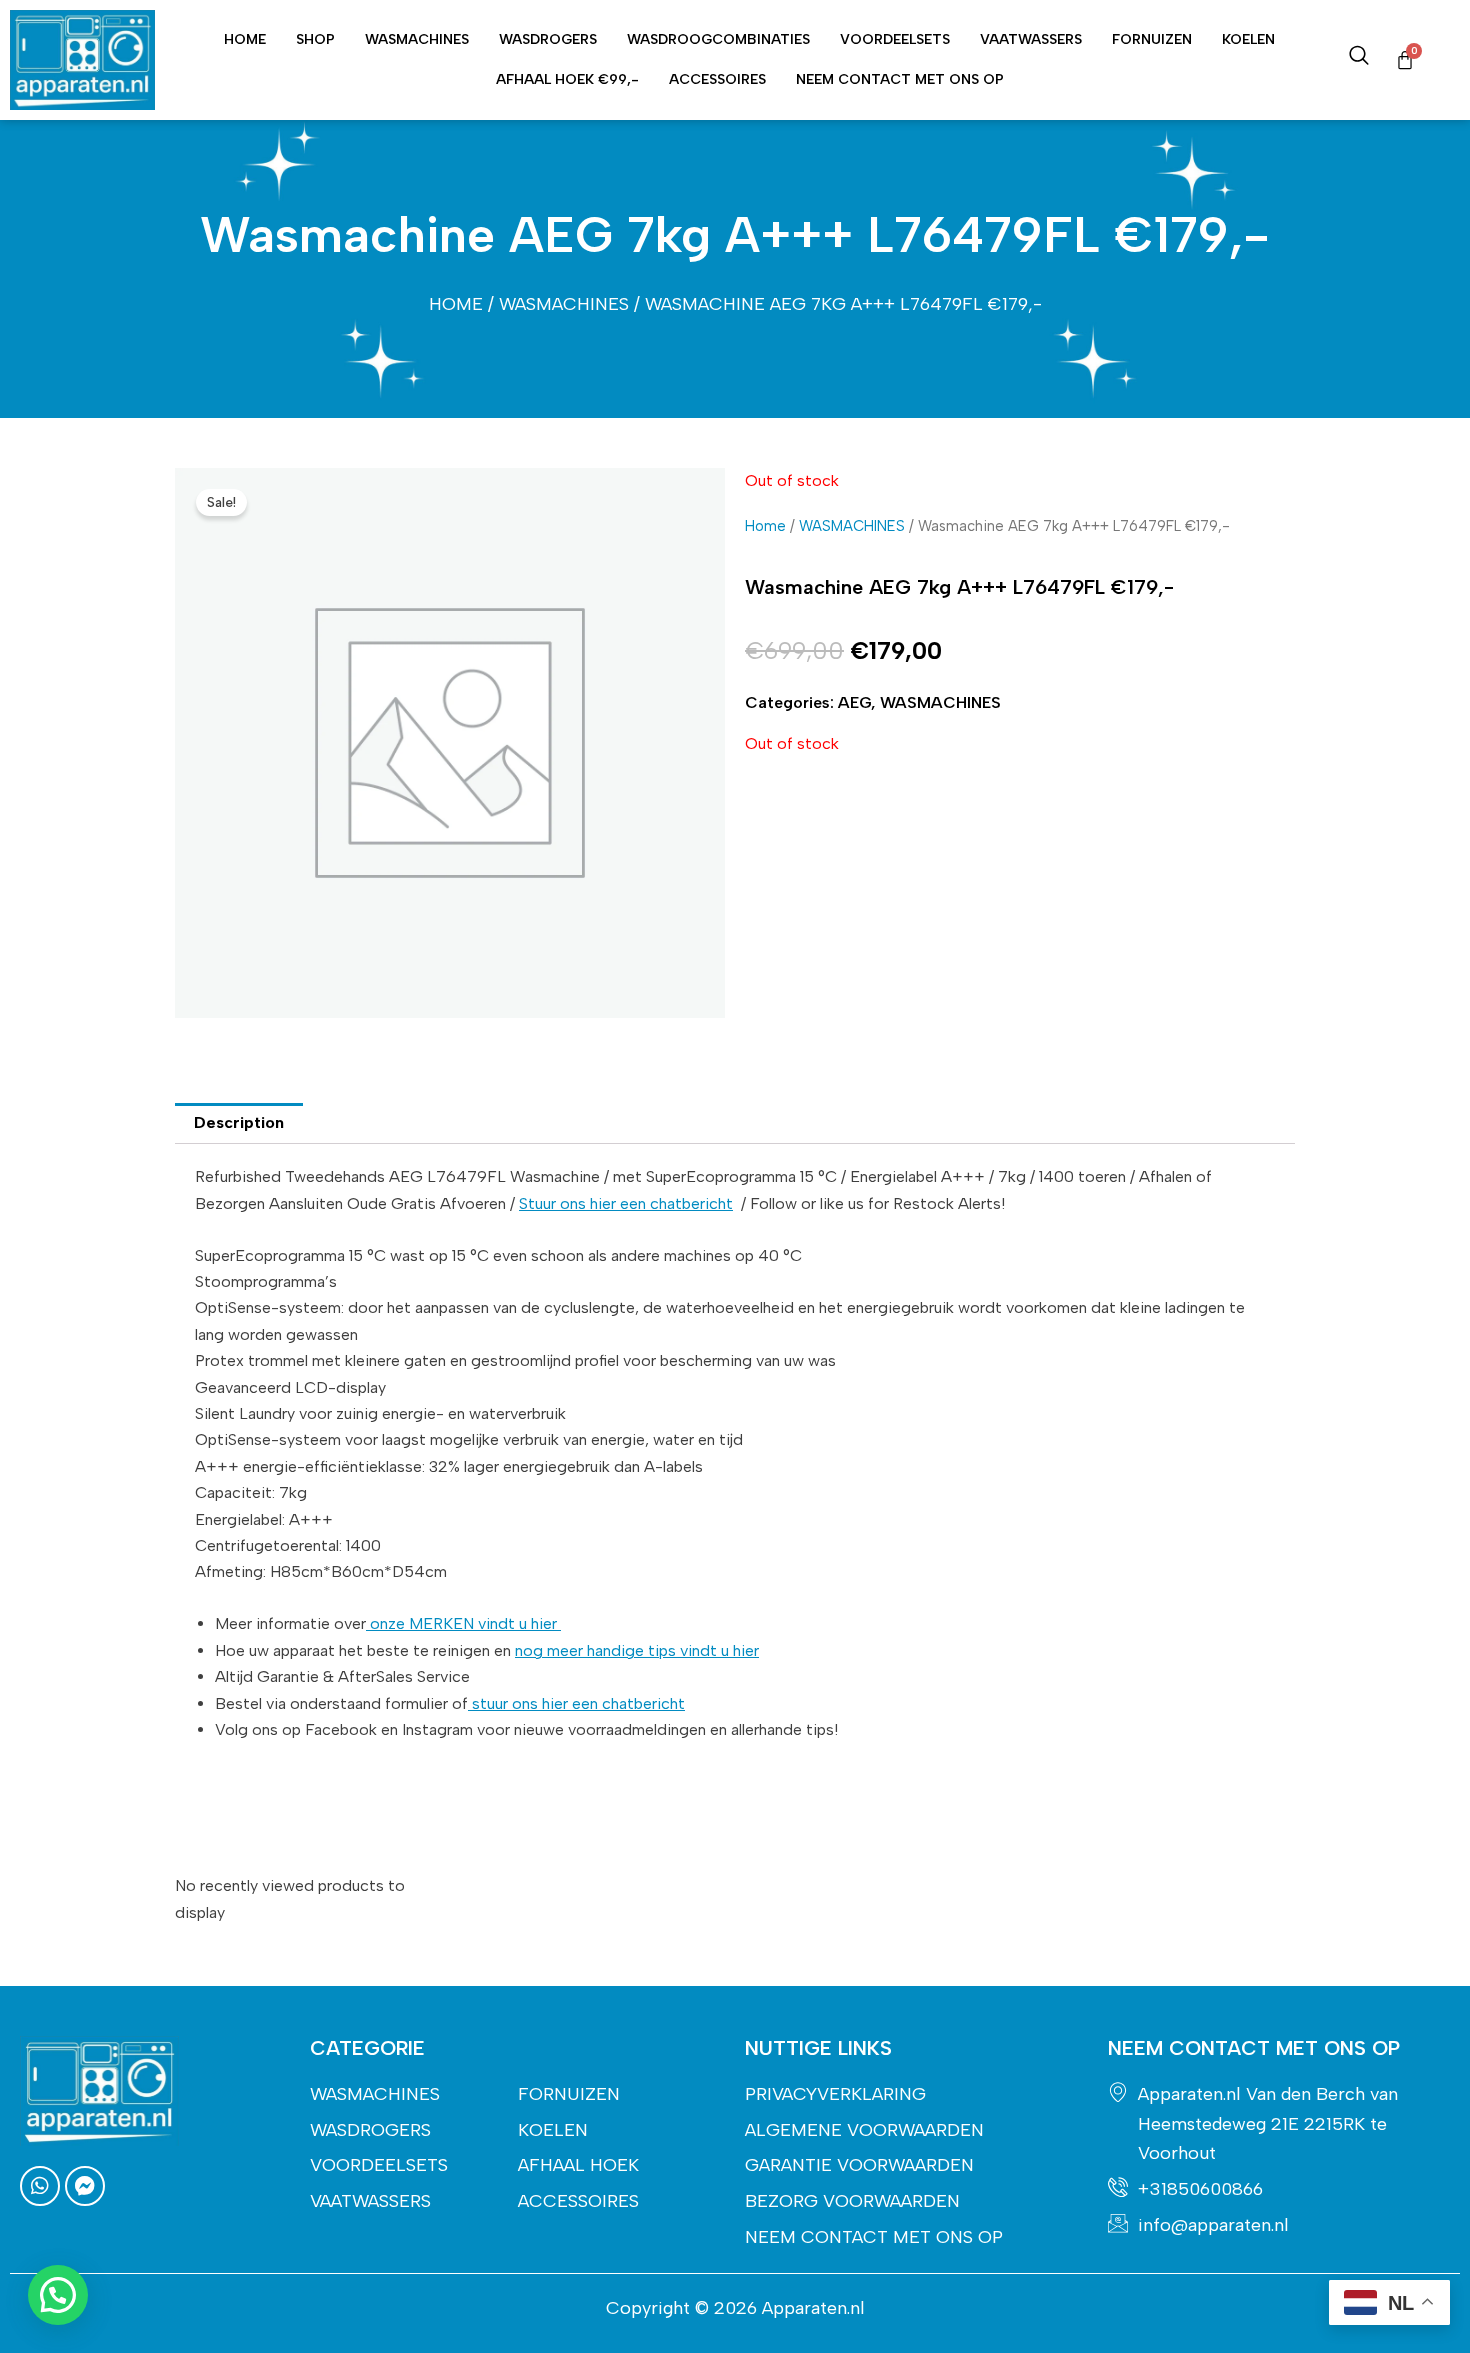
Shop (315, 39)
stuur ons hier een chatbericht (576, 1703)
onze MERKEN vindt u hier (463, 1623)
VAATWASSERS (1031, 39)
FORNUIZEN (1152, 39)
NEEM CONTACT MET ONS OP (900, 79)
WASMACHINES (417, 39)
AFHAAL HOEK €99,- (567, 79)
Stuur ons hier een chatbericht (626, 1203)
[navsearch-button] (1359, 60)
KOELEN (1248, 39)
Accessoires (717, 79)
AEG (854, 702)
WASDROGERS (548, 39)
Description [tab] (239, 1122)
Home (245, 39)
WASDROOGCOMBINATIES (718, 39)
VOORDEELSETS (895, 39)
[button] (58, 2295)
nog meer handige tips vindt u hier (637, 1650)
